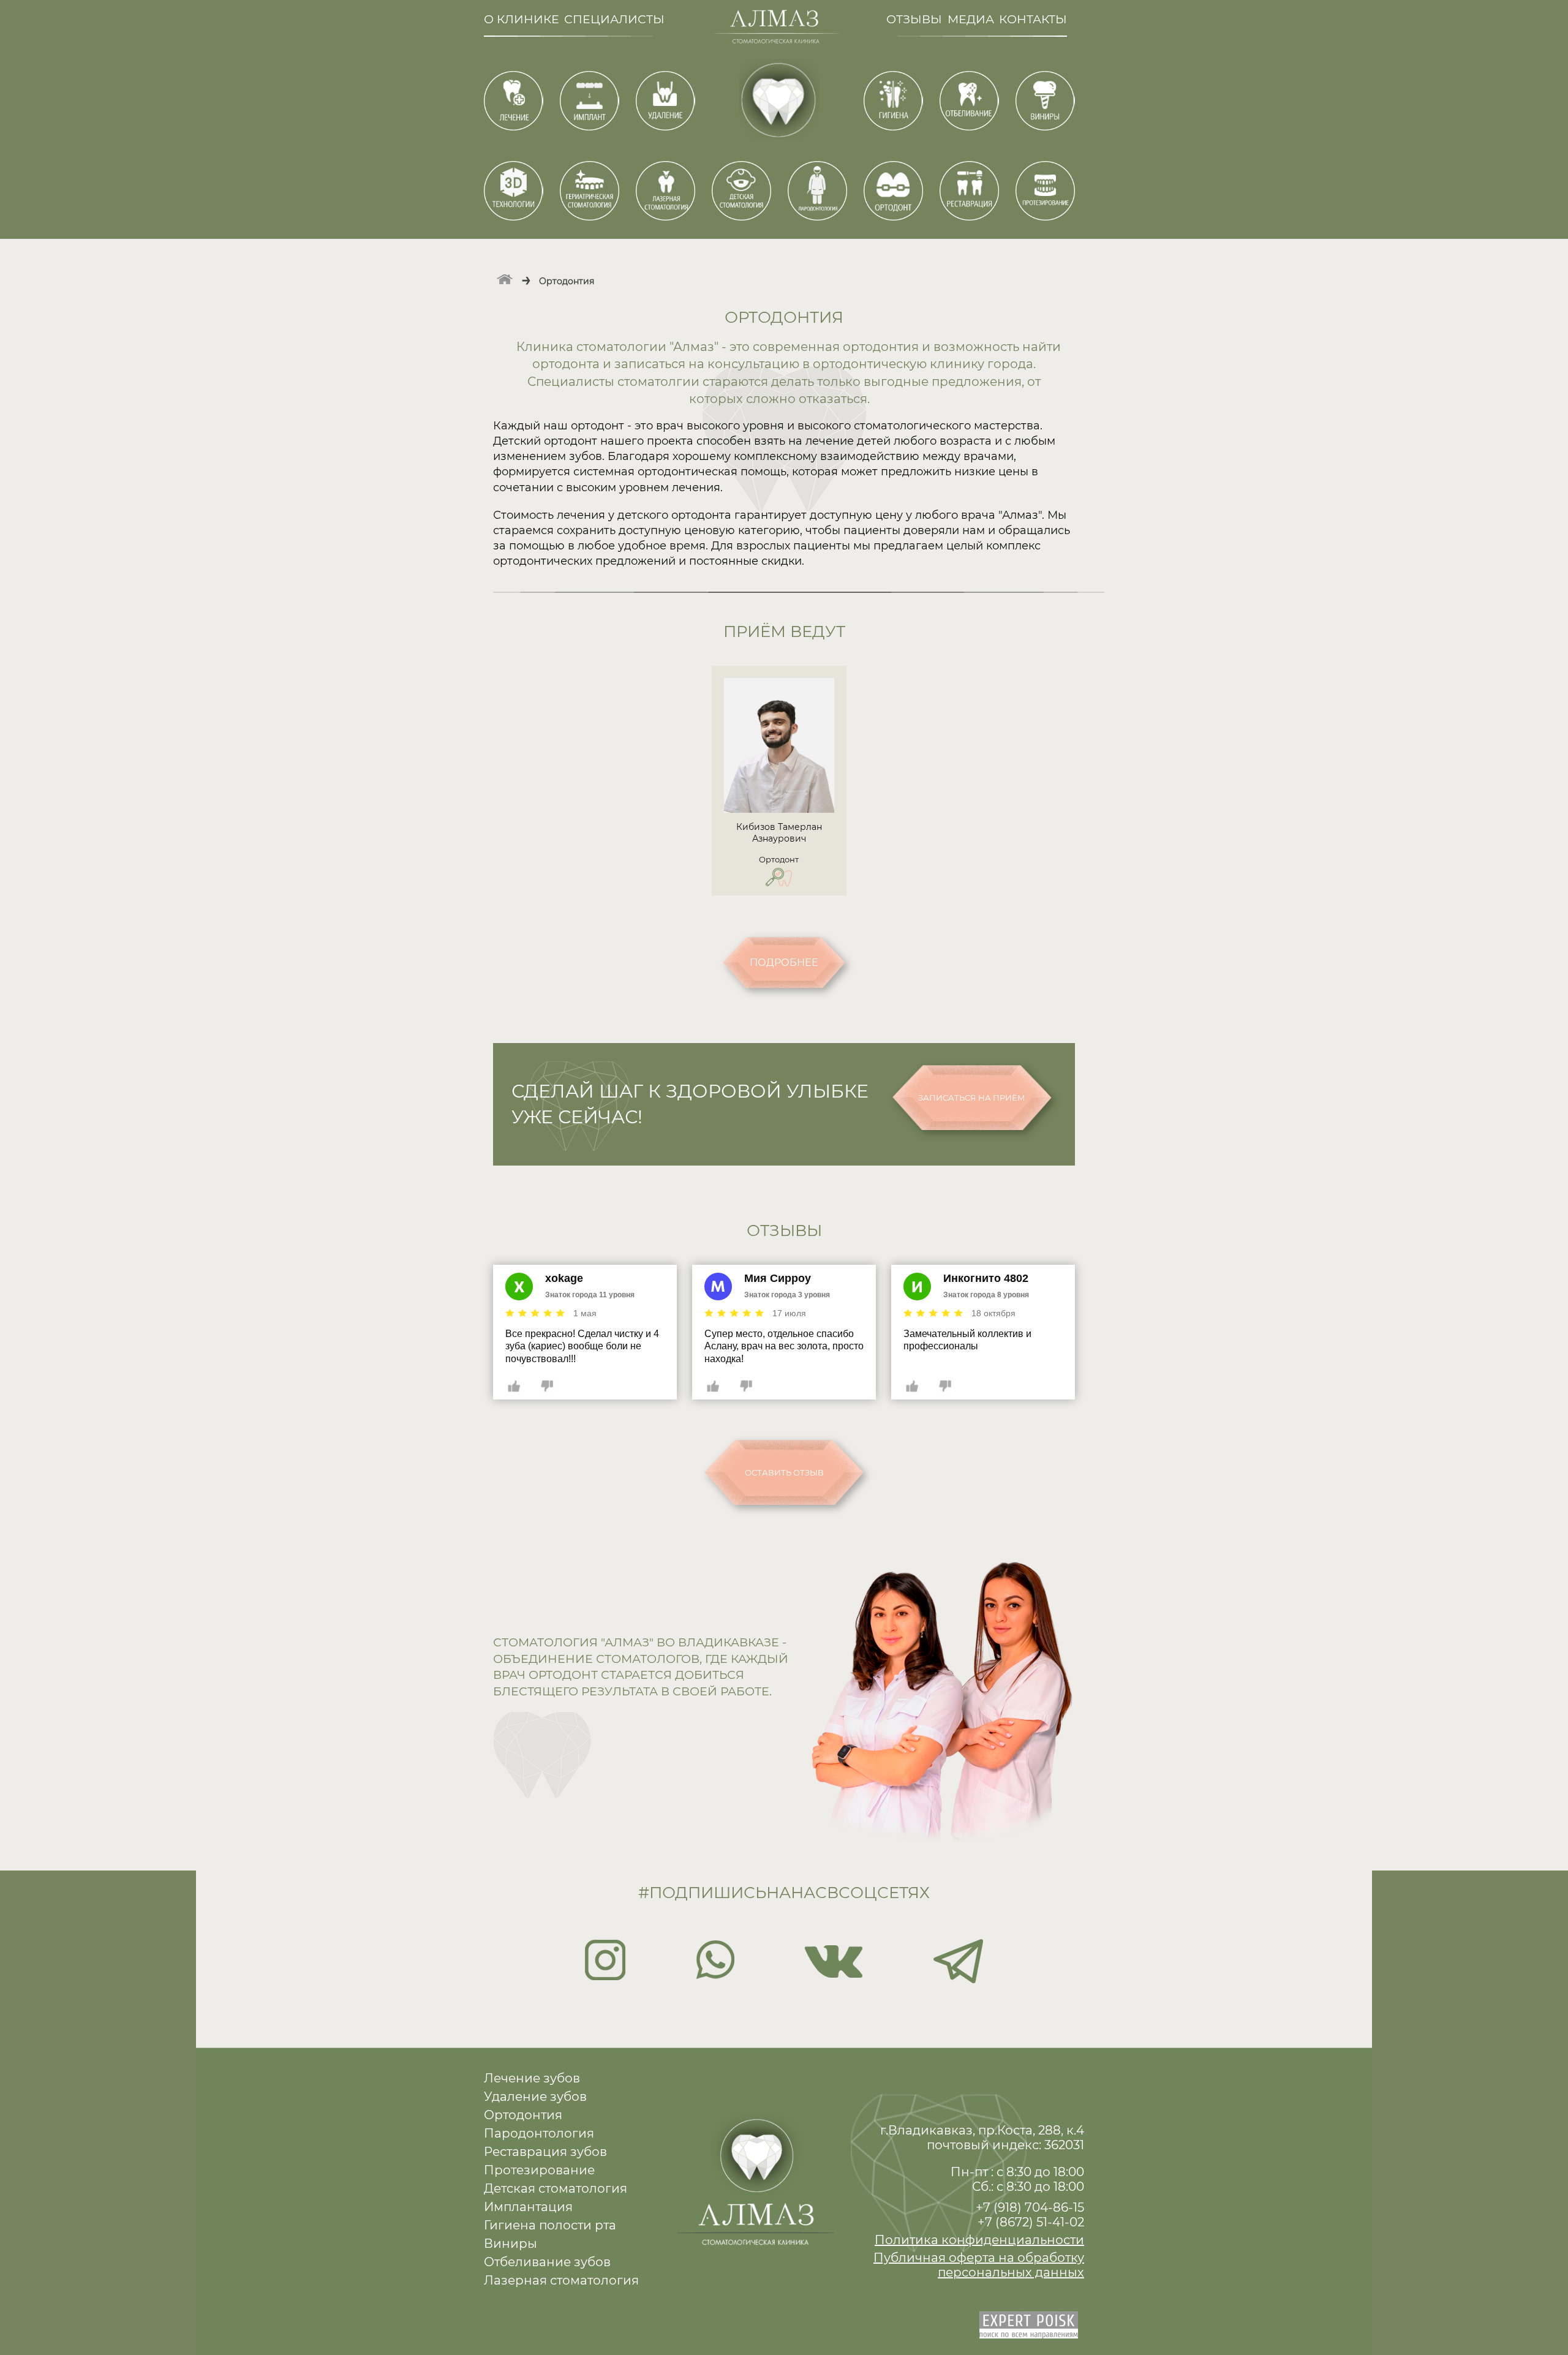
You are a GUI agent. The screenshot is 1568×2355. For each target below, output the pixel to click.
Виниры (511, 2244)
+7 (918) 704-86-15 (1030, 2207)
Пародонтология (539, 2133)
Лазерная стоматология (561, 2280)
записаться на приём (972, 1098)
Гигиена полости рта (550, 2225)
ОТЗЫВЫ (914, 19)
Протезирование (539, 2170)
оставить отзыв (784, 1472)
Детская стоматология (556, 2188)
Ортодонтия (523, 2115)
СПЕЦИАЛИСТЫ (614, 19)
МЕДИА (971, 19)
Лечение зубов (532, 2078)
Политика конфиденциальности (979, 2240)
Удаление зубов (535, 2097)
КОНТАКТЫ (1033, 19)
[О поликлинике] (505, 278)
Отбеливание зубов (547, 2262)
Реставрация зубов (545, 2152)
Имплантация (528, 2207)
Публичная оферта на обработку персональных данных (979, 2265)
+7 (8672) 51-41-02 (1031, 2222)
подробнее (784, 963)
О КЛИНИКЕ (522, 19)
